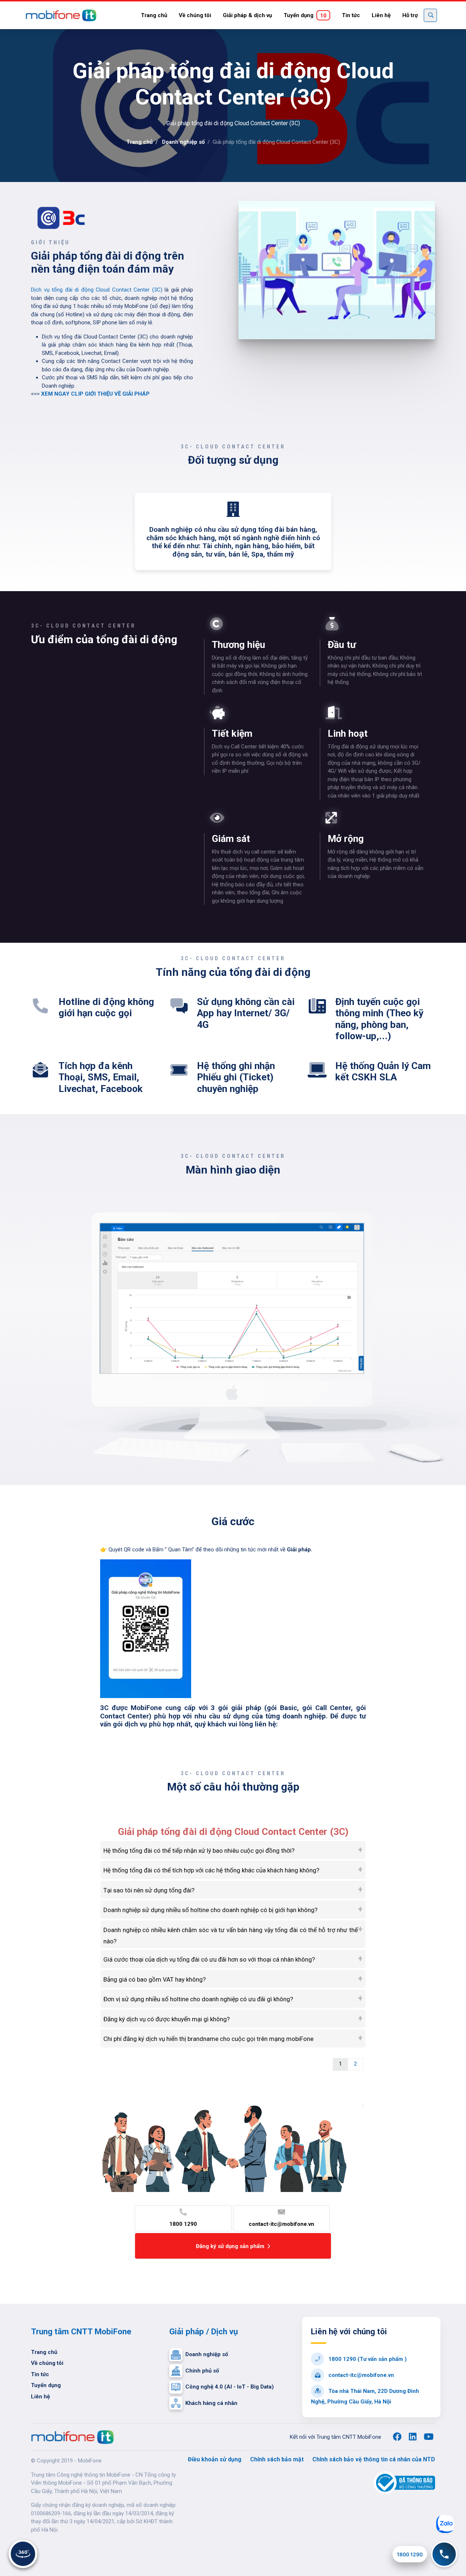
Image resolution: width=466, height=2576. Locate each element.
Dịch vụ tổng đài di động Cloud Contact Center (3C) (97, 290)
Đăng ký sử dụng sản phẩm (230, 2246)
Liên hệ (381, 15)
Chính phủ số (202, 2371)
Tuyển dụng (305, 15)
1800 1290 (183, 2224)
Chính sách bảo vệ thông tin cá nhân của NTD (374, 2459)
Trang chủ (154, 15)
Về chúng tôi (195, 15)
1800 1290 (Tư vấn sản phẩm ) (367, 2359)
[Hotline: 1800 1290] (444, 2554)
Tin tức (351, 15)
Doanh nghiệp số (183, 142)
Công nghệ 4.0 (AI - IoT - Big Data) (230, 2387)
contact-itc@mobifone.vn (281, 2224)
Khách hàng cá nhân (211, 2403)
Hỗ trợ (410, 15)
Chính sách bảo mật (277, 2459)
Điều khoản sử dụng (215, 2459)
